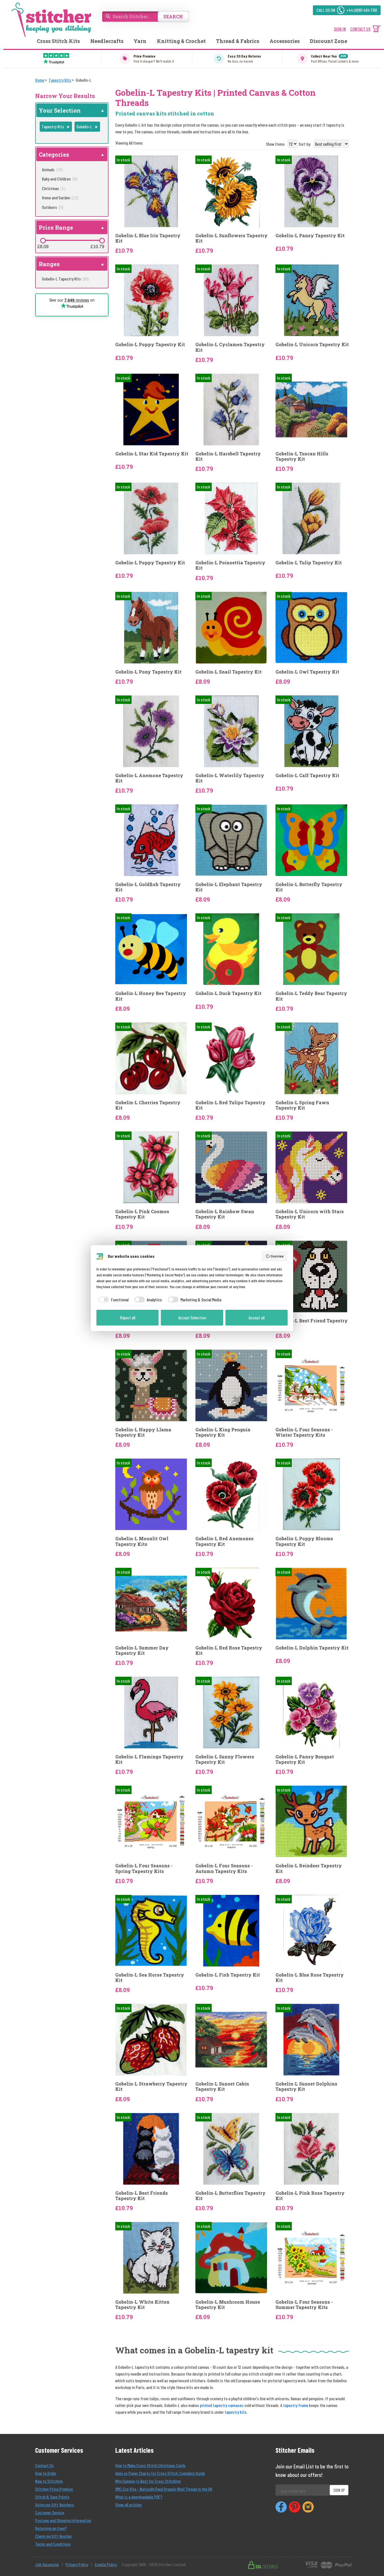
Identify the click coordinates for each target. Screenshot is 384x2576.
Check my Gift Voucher (54, 2536)
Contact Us (44, 2465)
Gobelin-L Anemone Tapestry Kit (149, 778)
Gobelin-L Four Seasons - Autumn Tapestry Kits (224, 1868)
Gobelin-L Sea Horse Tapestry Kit (150, 1977)
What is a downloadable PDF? (139, 2497)
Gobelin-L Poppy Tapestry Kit (150, 344)
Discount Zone (328, 41)
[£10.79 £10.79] (102, 241)
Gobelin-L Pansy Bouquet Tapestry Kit (305, 1759)
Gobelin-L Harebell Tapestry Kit (228, 456)
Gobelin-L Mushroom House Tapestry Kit (228, 2305)
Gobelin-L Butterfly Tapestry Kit (309, 887)
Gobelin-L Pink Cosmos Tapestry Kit (142, 1214)
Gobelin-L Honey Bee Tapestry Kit (151, 996)
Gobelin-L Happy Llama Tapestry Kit (143, 1432)
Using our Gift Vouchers (55, 2505)
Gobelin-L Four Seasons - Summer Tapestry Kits (304, 2305)
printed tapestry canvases (222, 2405)
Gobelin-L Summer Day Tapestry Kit (142, 1650)
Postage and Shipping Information (63, 2520)
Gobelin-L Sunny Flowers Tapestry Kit (225, 1759)
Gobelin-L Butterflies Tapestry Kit (231, 2196)
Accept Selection (192, 1317)
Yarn (140, 41)
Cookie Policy (106, 2564)
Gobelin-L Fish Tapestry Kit (228, 1975)
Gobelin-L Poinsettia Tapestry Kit (230, 565)
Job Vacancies (47, 2564)
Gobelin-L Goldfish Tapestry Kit (148, 887)
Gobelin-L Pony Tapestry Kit (148, 672)
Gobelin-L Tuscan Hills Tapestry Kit (302, 456)
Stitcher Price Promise (54, 2489)
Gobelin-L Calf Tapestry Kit (307, 775)
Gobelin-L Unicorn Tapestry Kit (312, 344)
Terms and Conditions (53, 2544)
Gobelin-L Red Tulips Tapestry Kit (231, 1105)
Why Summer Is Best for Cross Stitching (148, 2481)
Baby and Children (60, 179)
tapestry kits (236, 2412)
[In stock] (151, 191)
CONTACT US (360, 29)
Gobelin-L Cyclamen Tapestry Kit (230, 347)
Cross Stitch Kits (58, 41)
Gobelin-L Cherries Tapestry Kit (148, 1105)
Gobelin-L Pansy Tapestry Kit (310, 235)
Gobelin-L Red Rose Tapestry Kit (229, 1650)
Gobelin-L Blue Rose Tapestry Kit (310, 1977)
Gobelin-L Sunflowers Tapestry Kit (231, 238)
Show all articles (129, 2505)
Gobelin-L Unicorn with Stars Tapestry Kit (310, 1214)
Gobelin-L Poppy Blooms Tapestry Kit (304, 1541)
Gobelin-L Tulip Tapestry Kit (309, 563)
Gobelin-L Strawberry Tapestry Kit (151, 2086)
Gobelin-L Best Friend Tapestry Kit (312, 1323)
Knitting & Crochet (181, 41)
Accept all (257, 1317)
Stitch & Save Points (52, 2497)
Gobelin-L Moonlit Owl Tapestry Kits (142, 1541)
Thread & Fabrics (238, 41)
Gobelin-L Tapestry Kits (65, 279)
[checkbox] (112, 1300)
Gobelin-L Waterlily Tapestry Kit (230, 778)
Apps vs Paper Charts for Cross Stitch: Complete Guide (160, 2473)
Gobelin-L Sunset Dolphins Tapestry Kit (306, 2086)
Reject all (128, 1317)
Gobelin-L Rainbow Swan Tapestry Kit (225, 1214)
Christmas (54, 188)
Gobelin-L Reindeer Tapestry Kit (309, 1868)
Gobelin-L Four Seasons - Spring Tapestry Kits (144, 1868)
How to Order (46, 2473)
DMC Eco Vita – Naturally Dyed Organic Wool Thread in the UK (164, 2489)
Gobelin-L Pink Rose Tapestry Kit (310, 2196)
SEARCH (173, 16)
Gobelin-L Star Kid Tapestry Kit (152, 454)
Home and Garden (60, 198)
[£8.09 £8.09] (43, 241)
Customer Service (50, 2512)
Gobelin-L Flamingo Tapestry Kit (149, 1759)
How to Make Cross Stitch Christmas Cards (150, 2465)
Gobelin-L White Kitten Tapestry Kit (142, 2305)
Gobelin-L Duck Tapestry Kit (228, 993)
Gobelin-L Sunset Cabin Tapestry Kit (222, 2086)
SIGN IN (340, 29)
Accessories (285, 41)
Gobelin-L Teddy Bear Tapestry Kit (311, 996)
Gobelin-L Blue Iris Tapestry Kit (148, 238)
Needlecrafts (107, 41)
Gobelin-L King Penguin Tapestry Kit (223, 1432)
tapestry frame (296, 2405)
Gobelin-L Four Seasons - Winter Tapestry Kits (304, 1432)
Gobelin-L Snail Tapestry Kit (229, 672)
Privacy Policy (77, 2564)
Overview (277, 1256)
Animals (52, 169)
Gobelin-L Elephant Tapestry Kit (229, 887)
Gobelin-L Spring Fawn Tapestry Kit (302, 1105)
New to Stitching (49, 2481)
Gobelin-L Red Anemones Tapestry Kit (224, 1541)
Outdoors (53, 207)
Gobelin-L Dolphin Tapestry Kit (312, 1648)
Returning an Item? (51, 2528)
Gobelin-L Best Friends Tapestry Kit (142, 2196)
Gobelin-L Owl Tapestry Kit (307, 672)
